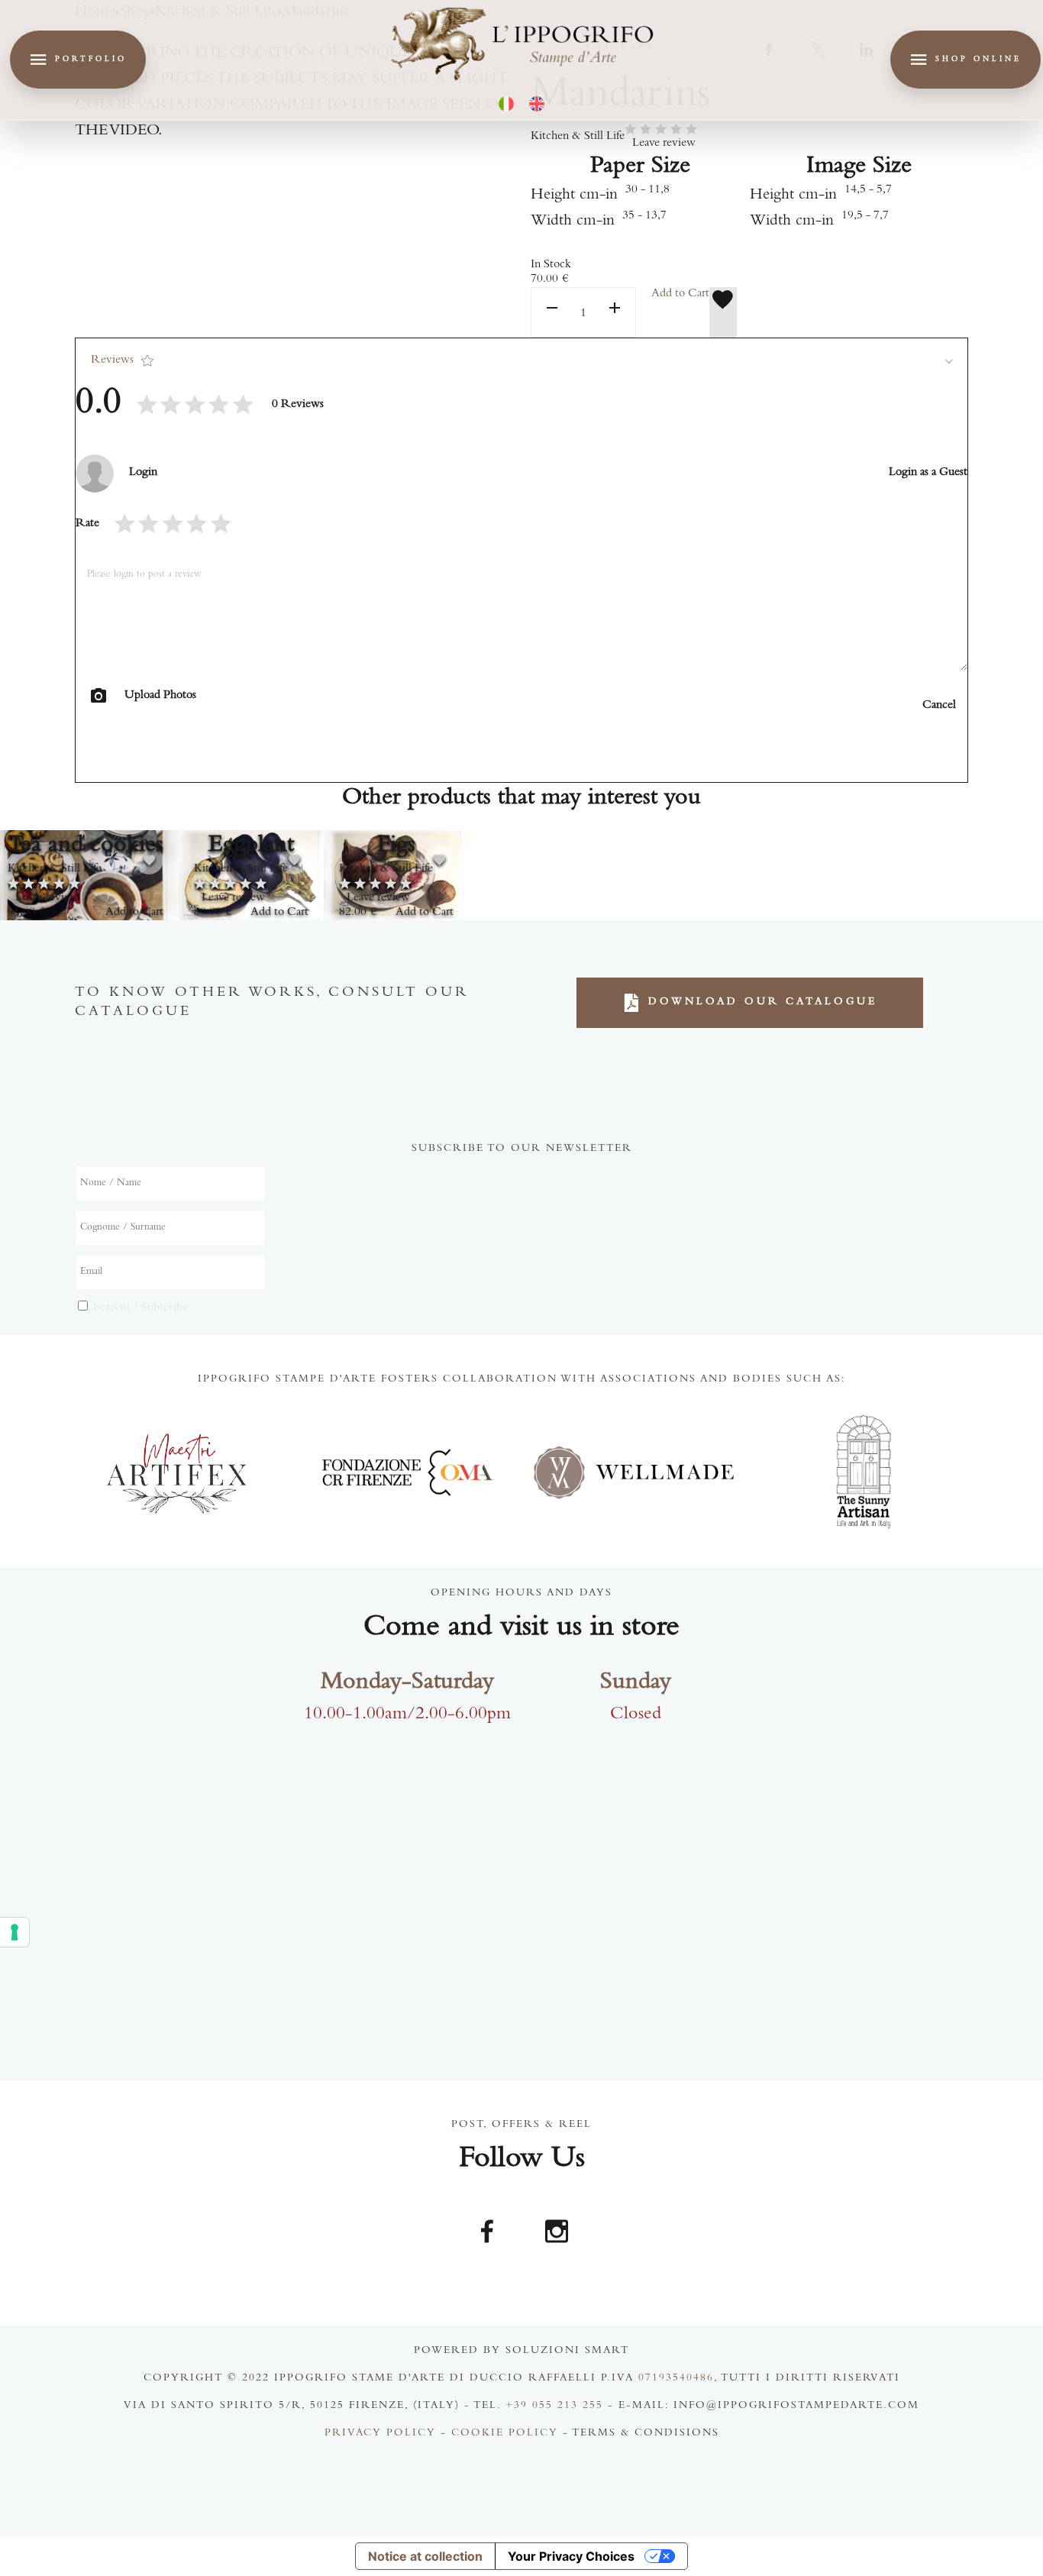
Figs (396, 846)
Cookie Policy (505, 2434)
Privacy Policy (380, 2434)
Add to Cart (680, 294)
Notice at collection (425, 2556)
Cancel (939, 706)
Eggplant (251, 846)
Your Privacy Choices (571, 2556)
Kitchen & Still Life (578, 137)
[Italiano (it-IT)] (506, 104)
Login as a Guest (928, 473)
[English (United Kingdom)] (537, 104)
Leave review (664, 144)
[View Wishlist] (723, 312)
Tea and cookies (86, 846)
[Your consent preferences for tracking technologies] (15, 1932)
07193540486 (676, 2379)
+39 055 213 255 (554, 2406)
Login (143, 473)
